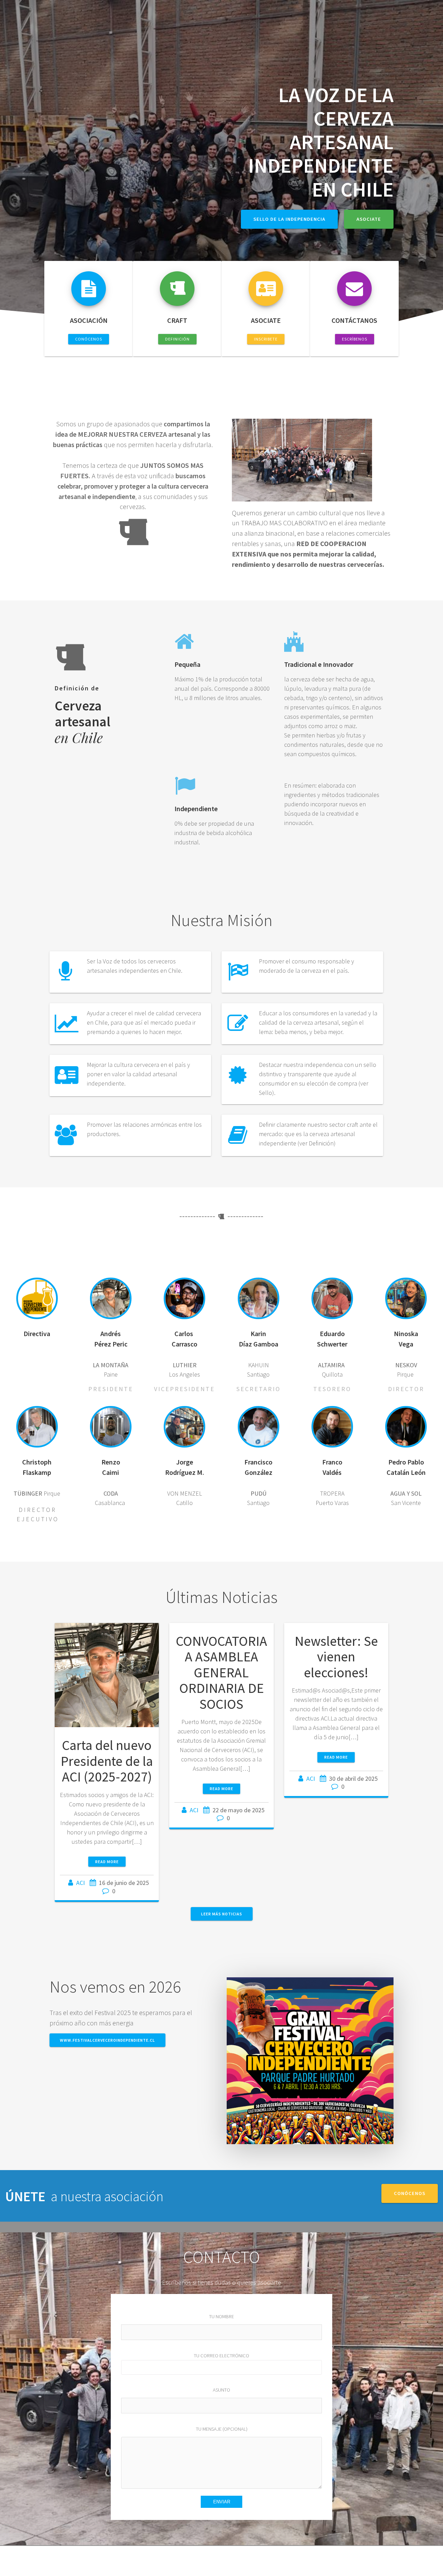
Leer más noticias (222, 1914)
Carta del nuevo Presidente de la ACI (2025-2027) (107, 1761)
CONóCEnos (89, 339)
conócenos (410, 2193)
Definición (177, 339)
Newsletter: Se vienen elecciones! (336, 1657)
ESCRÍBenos (355, 339)
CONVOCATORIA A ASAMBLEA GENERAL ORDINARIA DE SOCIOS (221, 1672)
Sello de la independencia (289, 219)
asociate (369, 219)
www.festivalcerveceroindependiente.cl (107, 2040)
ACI (80, 1883)
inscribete (266, 339)
